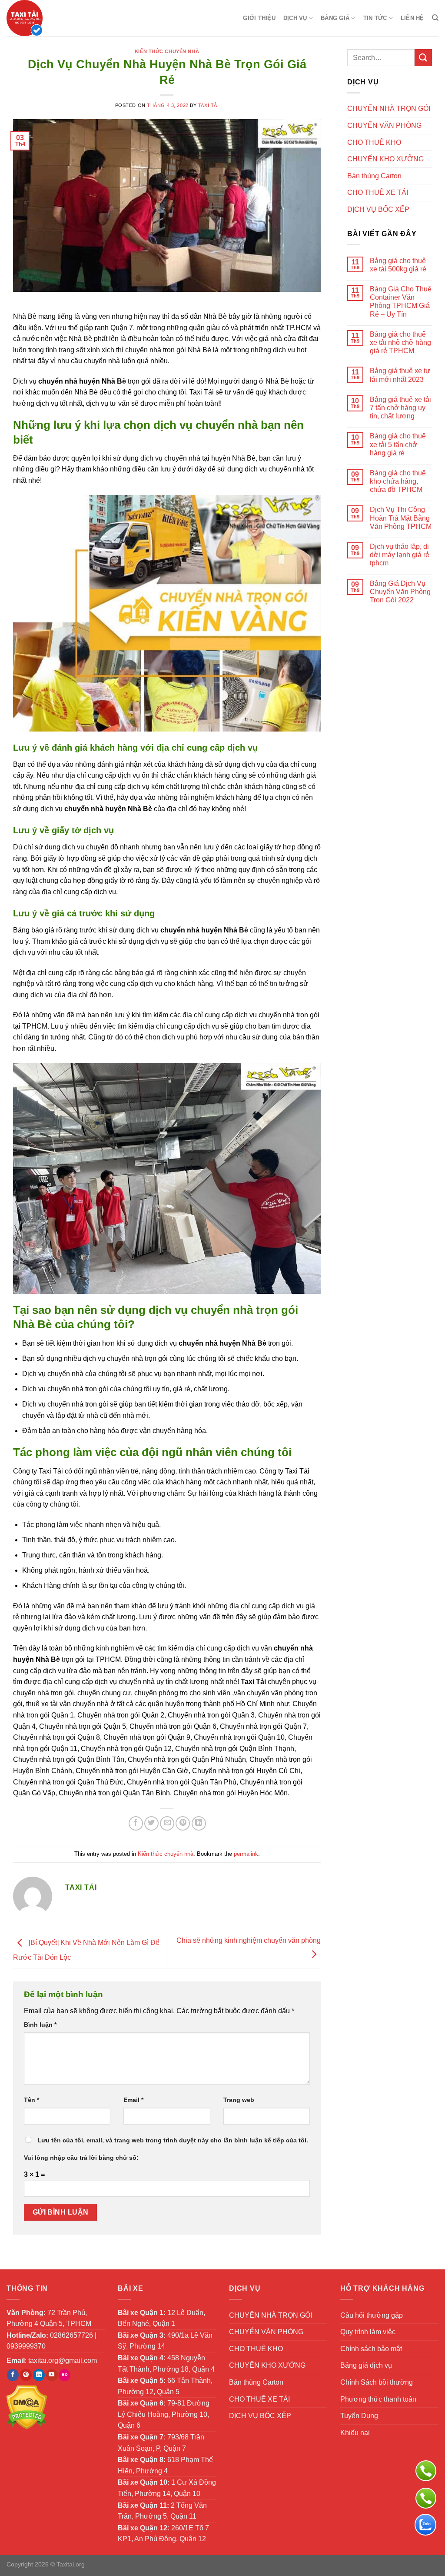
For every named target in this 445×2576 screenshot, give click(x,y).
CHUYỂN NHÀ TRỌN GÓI (389, 109)
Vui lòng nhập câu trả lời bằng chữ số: (81, 2158)
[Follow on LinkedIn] (39, 2375)
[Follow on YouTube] (52, 2375)
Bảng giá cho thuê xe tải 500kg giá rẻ (398, 265)
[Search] (435, 18)
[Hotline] (426, 2498)
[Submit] (423, 58)
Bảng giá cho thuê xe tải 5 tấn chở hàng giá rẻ (398, 444)
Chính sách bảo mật (371, 2349)
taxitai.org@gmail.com (63, 2360)
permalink (246, 1854)
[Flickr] (65, 2375)
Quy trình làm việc (368, 2332)
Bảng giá (335, 18)
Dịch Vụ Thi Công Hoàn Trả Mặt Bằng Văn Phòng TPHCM (401, 518)
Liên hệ (412, 18)
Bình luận (40, 2025)
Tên (32, 2100)
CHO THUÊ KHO (374, 142)
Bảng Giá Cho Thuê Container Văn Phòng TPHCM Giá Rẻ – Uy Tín (401, 302)
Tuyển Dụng (359, 2416)
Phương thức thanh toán (378, 2399)
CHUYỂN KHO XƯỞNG (385, 159)
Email (133, 2100)
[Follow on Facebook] (13, 2375)
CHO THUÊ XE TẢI (378, 192)
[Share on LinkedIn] (199, 1823)
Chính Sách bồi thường (377, 2382)
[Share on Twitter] (151, 1823)
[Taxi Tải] (50, 18)
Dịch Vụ (295, 18)
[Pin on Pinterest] (183, 1823)
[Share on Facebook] (136, 1823)
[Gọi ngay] (426, 2471)
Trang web (239, 2100)
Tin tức (375, 18)
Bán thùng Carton (374, 176)
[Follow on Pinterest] (26, 2375)
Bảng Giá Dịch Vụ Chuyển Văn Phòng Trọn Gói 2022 (400, 592)
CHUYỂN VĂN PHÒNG (384, 125)
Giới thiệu (259, 18)
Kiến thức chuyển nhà (167, 51)
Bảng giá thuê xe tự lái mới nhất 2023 (400, 375)
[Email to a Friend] (167, 1823)
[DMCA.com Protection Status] (27, 2407)
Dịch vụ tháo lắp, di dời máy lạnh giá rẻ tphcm (400, 555)
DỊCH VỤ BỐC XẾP (378, 209)
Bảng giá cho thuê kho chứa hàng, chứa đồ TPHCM (398, 481)
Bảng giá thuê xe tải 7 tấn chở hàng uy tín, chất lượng (400, 408)
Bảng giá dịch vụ (366, 2365)
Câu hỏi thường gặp (372, 2315)
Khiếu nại (355, 2433)
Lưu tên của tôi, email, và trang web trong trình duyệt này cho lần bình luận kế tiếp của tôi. (173, 2140)
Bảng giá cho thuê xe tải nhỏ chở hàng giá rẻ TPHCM (400, 342)
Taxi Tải (208, 105)
